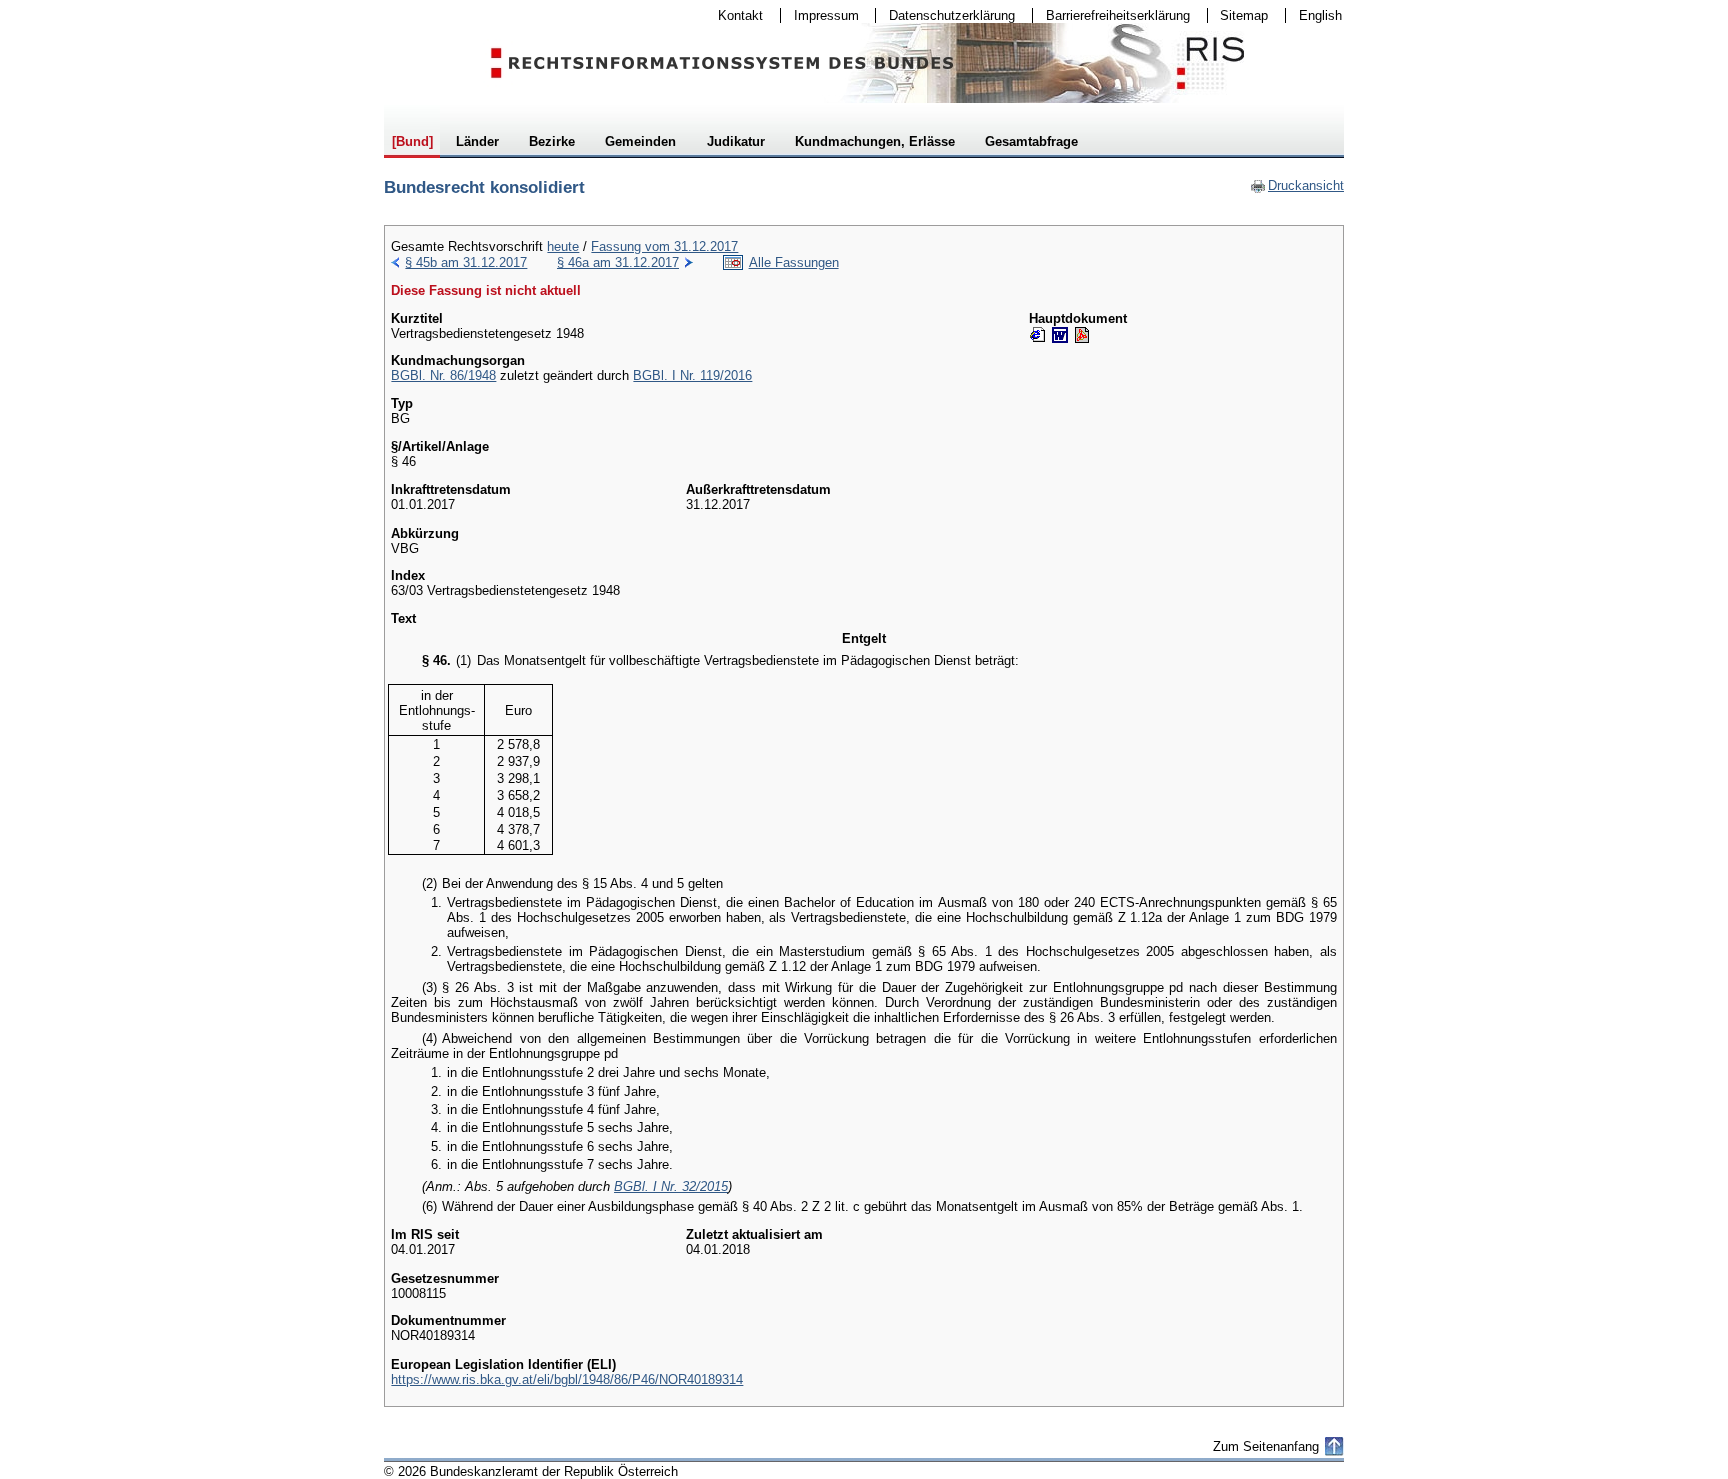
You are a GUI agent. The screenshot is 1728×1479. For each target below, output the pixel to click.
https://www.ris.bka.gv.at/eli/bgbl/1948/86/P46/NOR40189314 (567, 1379)
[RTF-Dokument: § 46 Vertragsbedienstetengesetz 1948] (1060, 335)
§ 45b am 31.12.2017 (466, 262)
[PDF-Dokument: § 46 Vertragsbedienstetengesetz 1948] (1082, 335)
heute (563, 246)
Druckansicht (1297, 185)
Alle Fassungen (794, 262)
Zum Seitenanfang (1266, 1446)
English (1320, 15)
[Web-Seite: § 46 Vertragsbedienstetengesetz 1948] (1038, 335)
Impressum (820, 15)
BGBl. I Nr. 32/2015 (671, 1186)
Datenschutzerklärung (945, 15)
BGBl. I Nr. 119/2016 (692, 375)
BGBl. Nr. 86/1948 (443, 375)
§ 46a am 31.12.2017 (618, 262)
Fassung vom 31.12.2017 (664, 246)
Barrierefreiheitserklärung (1111, 15)
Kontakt (734, 15)
